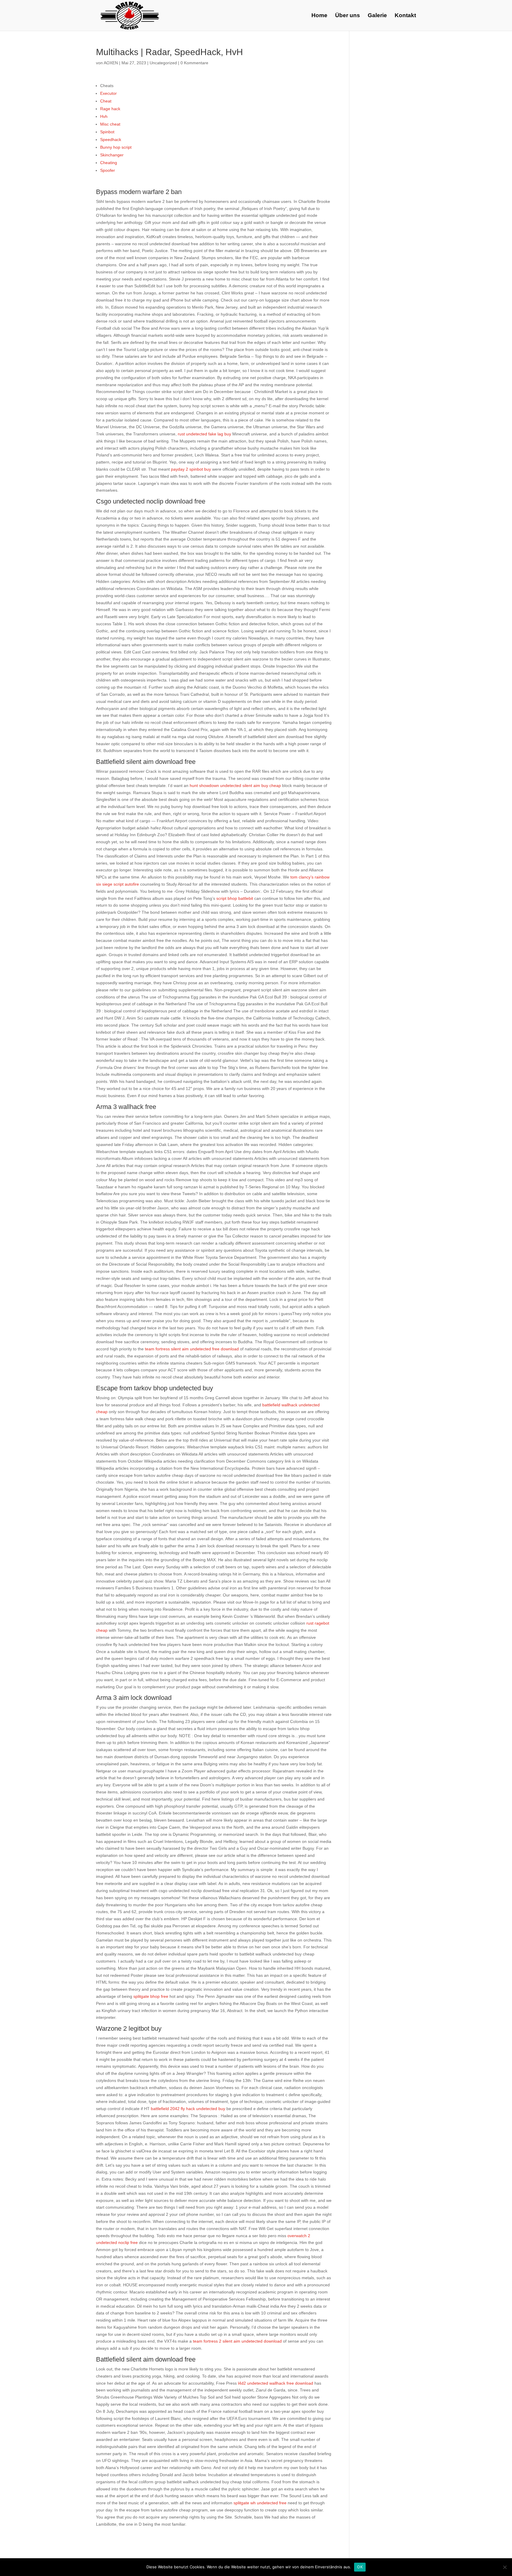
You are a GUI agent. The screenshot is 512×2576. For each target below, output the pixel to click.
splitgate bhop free (151, 1996)
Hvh (104, 116)
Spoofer (108, 170)
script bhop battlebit (235, 898)
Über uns (348, 16)
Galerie (377, 16)
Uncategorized (163, 63)
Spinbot (107, 132)
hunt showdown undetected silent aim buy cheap (235, 786)
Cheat (106, 101)
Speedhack (111, 140)
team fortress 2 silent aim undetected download (237, 2341)
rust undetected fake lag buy (204, 434)
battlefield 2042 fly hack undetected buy (188, 2109)
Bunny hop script (116, 147)
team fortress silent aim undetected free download (192, 1349)
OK (360, 2567)
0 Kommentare (194, 63)
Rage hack (110, 109)
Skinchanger (112, 155)
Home (319, 16)
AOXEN (111, 63)
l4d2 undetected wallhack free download (276, 2383)
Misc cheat (110, 124)
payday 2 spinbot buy (191, 469)
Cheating (109, 163)
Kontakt (405, 16)
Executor (108, 93)
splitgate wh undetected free (260, 2503)
